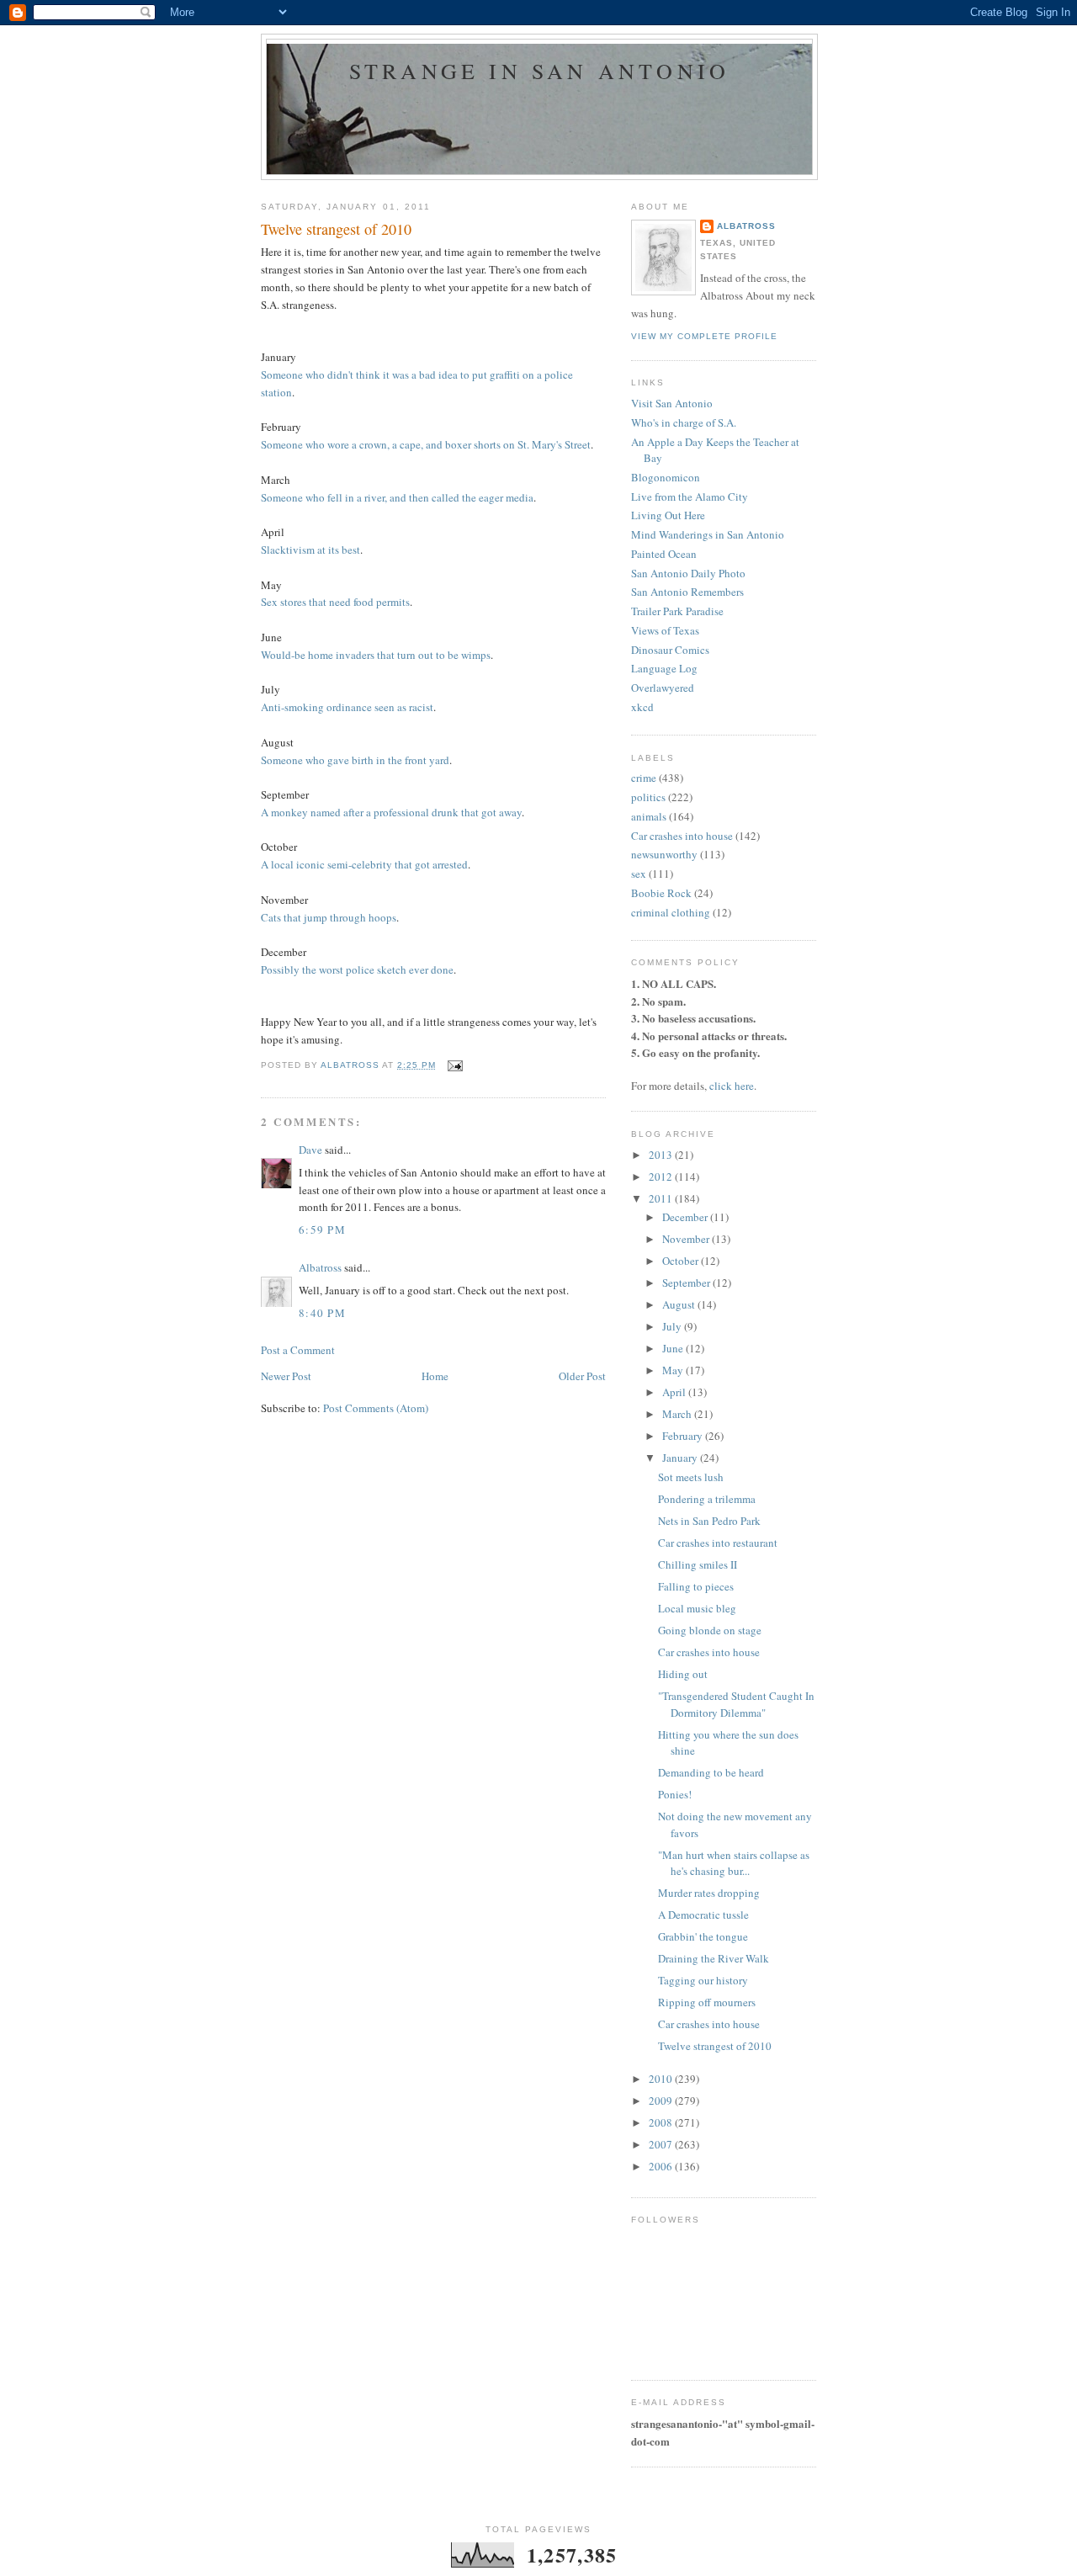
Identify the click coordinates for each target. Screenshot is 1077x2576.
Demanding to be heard (711, 1772)
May (674, 1370)
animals (649, 816)
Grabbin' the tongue (703, 1936)
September (687, 1283)
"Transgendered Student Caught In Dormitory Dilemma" (736, 1704)
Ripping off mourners (707, 2002)
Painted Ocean (664, 554)
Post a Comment (298, 1350)
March (678, 1414)
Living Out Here (668, 515)
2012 (662, 1176)
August (680, 1304)
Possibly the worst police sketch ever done (357, 969)
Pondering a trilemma (707, 1499)
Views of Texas (665, 630)
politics (648, 797)
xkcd (642, 707)
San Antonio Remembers (687, 592)
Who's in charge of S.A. (684, 422)
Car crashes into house (682, 836)
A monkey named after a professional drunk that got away (391, 812)
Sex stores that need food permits (335, 602)
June (674, 1348)
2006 (662, 2166)
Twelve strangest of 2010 (715, 2046)
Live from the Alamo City (690, 497)
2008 (662, 2122)
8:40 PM (322, 1313)
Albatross (320, 1267)
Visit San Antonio (672, 403)
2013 (662, 1155)
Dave (310, 1150)
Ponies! (675, 1794)
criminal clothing (671, 912)
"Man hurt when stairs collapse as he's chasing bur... (734, 1863)
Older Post (582, 1376)
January (681, 1458)
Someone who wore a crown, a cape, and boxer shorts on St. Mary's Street (426, 444)
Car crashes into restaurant (718, 1543)
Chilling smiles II (698, 1564)
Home (435, 1376)
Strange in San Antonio (539, 71)
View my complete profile (704, 336)
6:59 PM (322, 1230)
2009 (662, 2101)
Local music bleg (697, 1608)
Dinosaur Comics (670, 650)
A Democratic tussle (703, 1915)
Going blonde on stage (710, 1630)
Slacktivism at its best (310, 550)
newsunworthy (664, 854)
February (684, 1436)
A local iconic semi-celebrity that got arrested (364, 864)
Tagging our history (703, 1980)
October (682, 1261)
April (675, 1392)
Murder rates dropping (709, 1893)
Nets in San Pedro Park (709, 1521)
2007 (662, 2144)
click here (732, 1086)
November (687, 1239)
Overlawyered (663, 688)
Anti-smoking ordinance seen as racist (347, 707)
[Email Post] (454, 1065)
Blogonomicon (666, 477)
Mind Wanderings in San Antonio (708, 534)
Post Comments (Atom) (376, 1408)
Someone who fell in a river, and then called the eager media (397, 497)
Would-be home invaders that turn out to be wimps (376, 655)
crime (644, 778)
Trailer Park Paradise (677, 611)
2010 (662, 2079)
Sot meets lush (691, 1477)
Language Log (664, 668)
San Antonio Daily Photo (688, 573)
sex (639, 874)
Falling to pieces (696, 1586)
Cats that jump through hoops (329, 917)
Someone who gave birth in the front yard (355, 760)
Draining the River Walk (714, 1958)
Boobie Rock (661, 893)
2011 (662, 1198)
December (686, 1217)
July (673, 1326)
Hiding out (683, 1674)
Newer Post (286, 1376)
